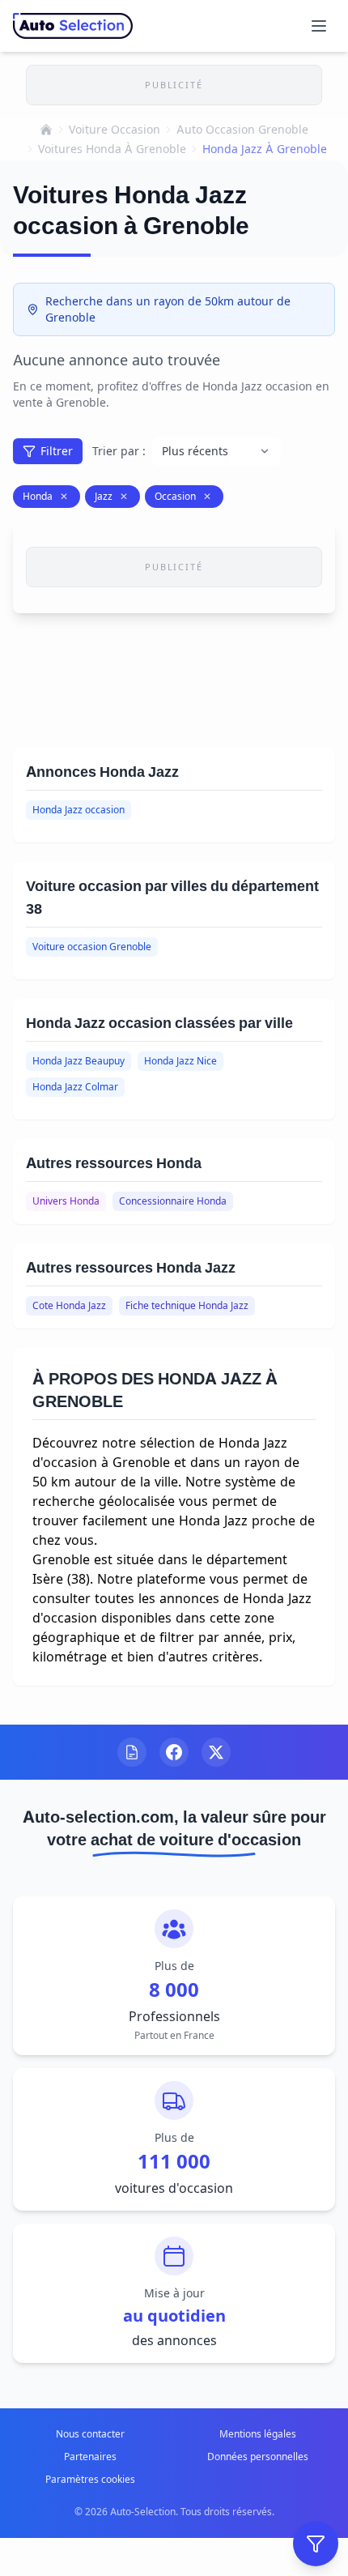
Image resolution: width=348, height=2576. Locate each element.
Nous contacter (90, 2434)
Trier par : (119, 451)
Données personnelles (258, 2457)
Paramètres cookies (90, 2479)
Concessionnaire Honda (173, 1201)
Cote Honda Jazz (69, 1305)
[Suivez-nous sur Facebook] (174, 1752)
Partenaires (90, 2457)
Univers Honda (66, 1201)
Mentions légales (258, 2434)
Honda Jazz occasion (79, 810)
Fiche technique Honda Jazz (187, 1305)
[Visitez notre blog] (132, 1752)
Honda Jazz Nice (180, 1061)
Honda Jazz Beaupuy (79, 1061)
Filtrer (57, 451)
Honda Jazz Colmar (75, 1087)
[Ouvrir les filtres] (316, 2544)
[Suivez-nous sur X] (216, 1752)
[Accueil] (46, 130)
